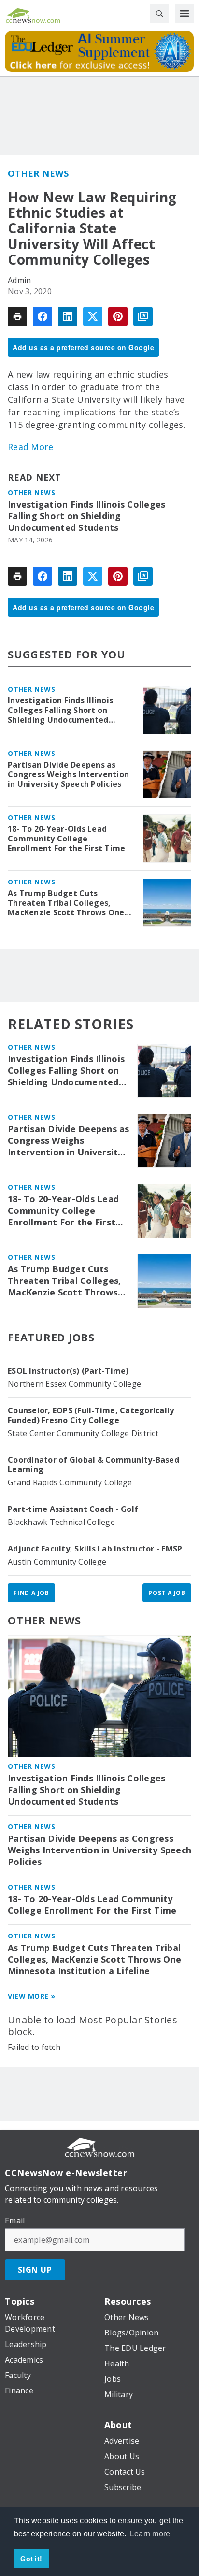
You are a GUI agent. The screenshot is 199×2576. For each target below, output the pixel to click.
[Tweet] (93, 316)
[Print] (17, 316)
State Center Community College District (83, 1433)
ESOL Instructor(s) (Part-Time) (68, 1371)
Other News (38, 173)
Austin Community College (57, 1562)
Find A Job (31, 1593)
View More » (32, 1996)
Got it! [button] (31, 2559)
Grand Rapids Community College (70, 1482)
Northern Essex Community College (74, 1384)
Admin (19, 280)
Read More (30, 447)
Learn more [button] (150, 2534)
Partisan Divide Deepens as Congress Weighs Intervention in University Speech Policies (68, 774)
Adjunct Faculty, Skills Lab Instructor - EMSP (95, 1549)
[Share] (43, 316)
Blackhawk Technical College (61, 1522)
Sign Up (35, 2270)
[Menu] (185, 14)
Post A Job (167, 1593)
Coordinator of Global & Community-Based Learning (93, 1465)
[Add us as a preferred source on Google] (143, 316)
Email (15, 2220)
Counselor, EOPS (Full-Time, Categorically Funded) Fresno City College (91, 1415)
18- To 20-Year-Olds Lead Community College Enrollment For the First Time (66, 839)
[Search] (159, 14)
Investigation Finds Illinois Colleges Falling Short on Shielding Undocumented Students (86, 516)
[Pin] (118, 316)
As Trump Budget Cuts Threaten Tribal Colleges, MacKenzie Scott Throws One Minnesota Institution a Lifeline (66, 903)
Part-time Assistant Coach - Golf (73, 1509)
